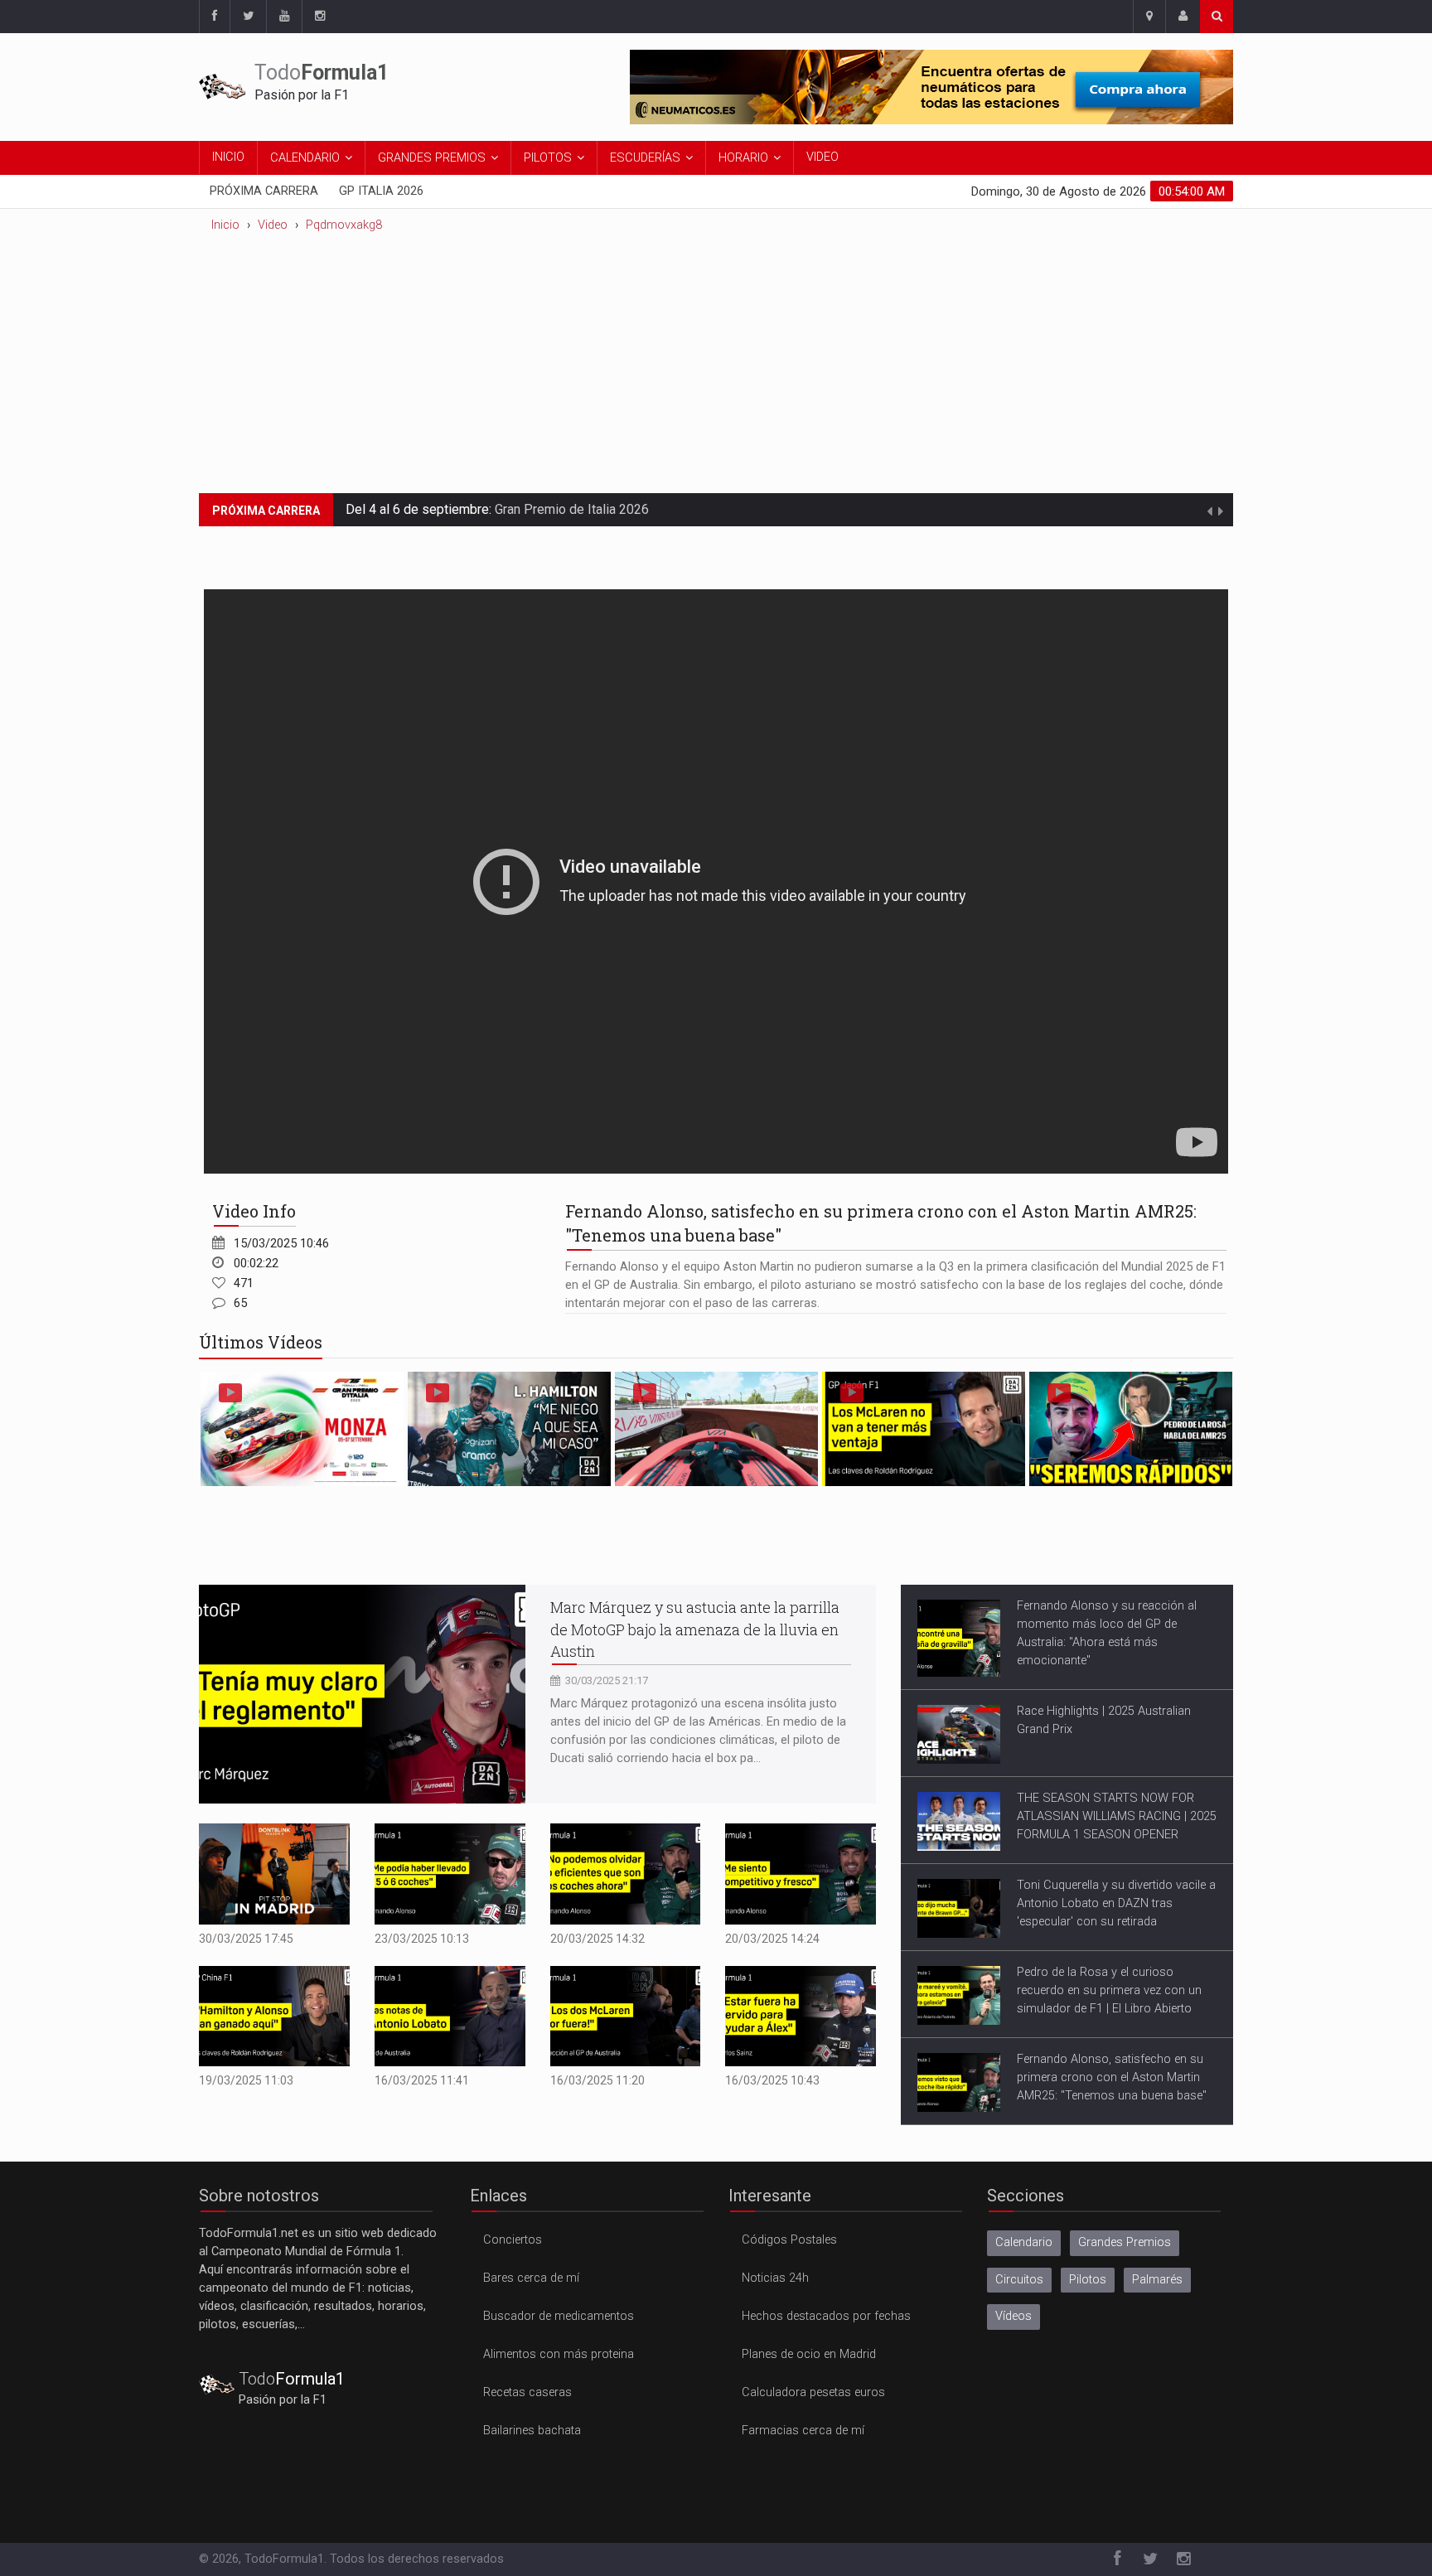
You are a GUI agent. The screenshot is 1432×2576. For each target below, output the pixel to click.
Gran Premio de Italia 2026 (572, 509)
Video (822, 157)
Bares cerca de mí (531, 2278)
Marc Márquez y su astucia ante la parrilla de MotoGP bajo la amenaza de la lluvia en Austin (695, 1629)
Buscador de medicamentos (559, 2316)
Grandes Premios (432, 158)
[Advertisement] (716, 369)
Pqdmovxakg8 (344, 225)
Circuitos (1019, 2280)
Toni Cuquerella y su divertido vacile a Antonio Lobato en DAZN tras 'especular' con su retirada (1116, 1903)
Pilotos (548, 158)
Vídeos (1014, 2316)
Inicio (228, 157)
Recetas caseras (527, 2392)
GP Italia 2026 (381, 191)
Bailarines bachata (532, 2431)
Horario (743, 158)
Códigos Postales (789, 2240)
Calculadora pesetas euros (813, 2392)
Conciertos (513, 2240)
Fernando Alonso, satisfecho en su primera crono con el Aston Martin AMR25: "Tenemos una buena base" (1112, 2077)
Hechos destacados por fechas (826, 2316)
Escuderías (645, 158)
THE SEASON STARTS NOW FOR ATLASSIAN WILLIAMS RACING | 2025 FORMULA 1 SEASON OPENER (1117, 1816)
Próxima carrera (264, 191)
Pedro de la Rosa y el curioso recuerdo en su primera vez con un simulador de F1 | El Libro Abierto (1109, 1990)
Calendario (305, 158)
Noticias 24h (775, 2278)
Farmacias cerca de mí (803, 2431)
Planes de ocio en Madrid (809, 2354)
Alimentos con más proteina (559, 2354)
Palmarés (1157, 2280)
